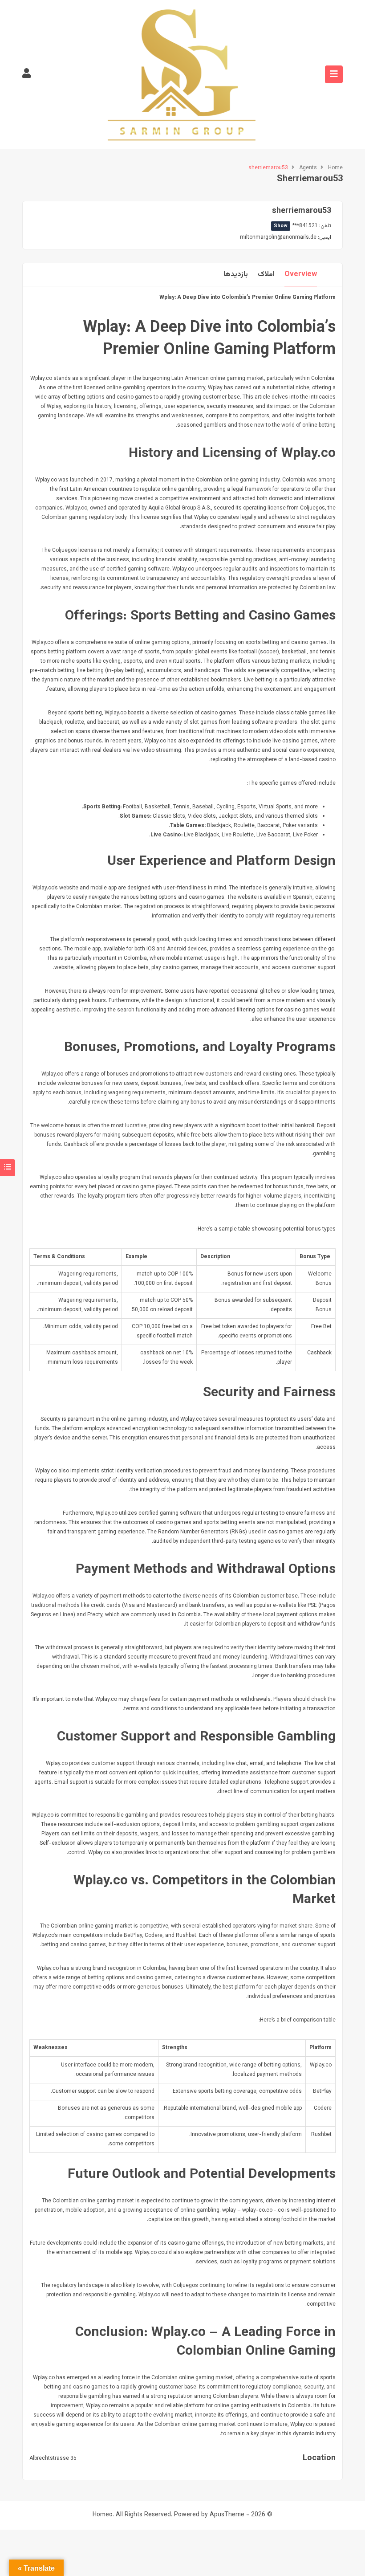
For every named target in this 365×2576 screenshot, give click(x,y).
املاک (266, 275)
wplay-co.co (257, 2210)
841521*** (296, 226)
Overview (301, 275)
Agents (308, 168)
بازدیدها (236, 275)
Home (335, 168)
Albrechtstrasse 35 (53, 2458)
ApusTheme (227, 2515)
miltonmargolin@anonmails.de (278, 237)
